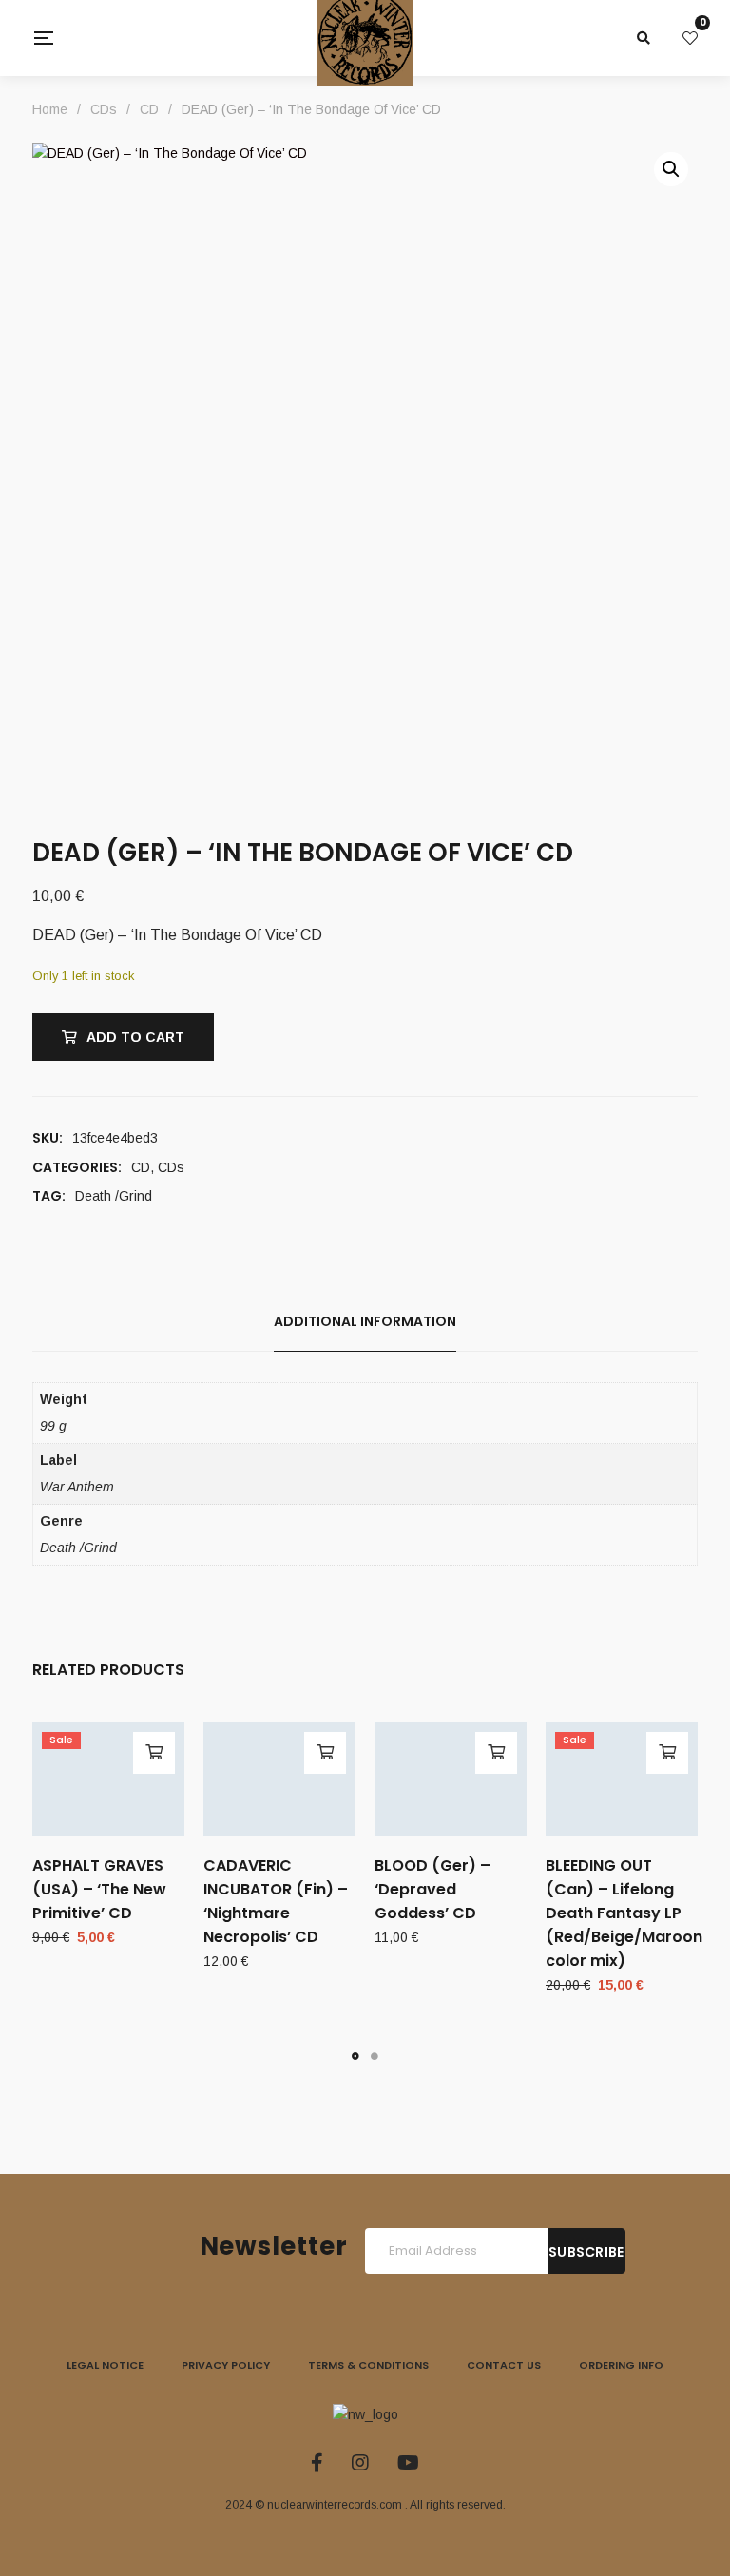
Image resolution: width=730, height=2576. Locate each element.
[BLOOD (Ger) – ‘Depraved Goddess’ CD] (451, 1779)
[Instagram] (360, 2463)
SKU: (48, 1138)
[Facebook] (317, 2463)
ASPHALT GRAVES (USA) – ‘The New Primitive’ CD (99, 1889)
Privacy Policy (226, 2365)
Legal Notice (105, 2365)
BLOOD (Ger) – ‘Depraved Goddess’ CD (432, 1889)
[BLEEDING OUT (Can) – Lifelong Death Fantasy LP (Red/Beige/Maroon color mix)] (622, 1779)
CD (141, 1167)
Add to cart (135, 1037)
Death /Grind (114, 1196)
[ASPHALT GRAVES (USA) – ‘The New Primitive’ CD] (108, 1779)
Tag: (49, 1196)
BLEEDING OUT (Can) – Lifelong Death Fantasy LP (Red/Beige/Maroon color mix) (624, 1913)
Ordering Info (621, 2365)
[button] (671, 169)
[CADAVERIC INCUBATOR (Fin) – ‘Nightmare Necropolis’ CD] (279, 1779)
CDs (171, 1167)
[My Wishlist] (690, 38)
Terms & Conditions (368, 2365)
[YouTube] (408, 2463)
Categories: (77, 1167)
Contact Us (504, 2365)
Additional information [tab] (365, 1321)
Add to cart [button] (154, 1753)
